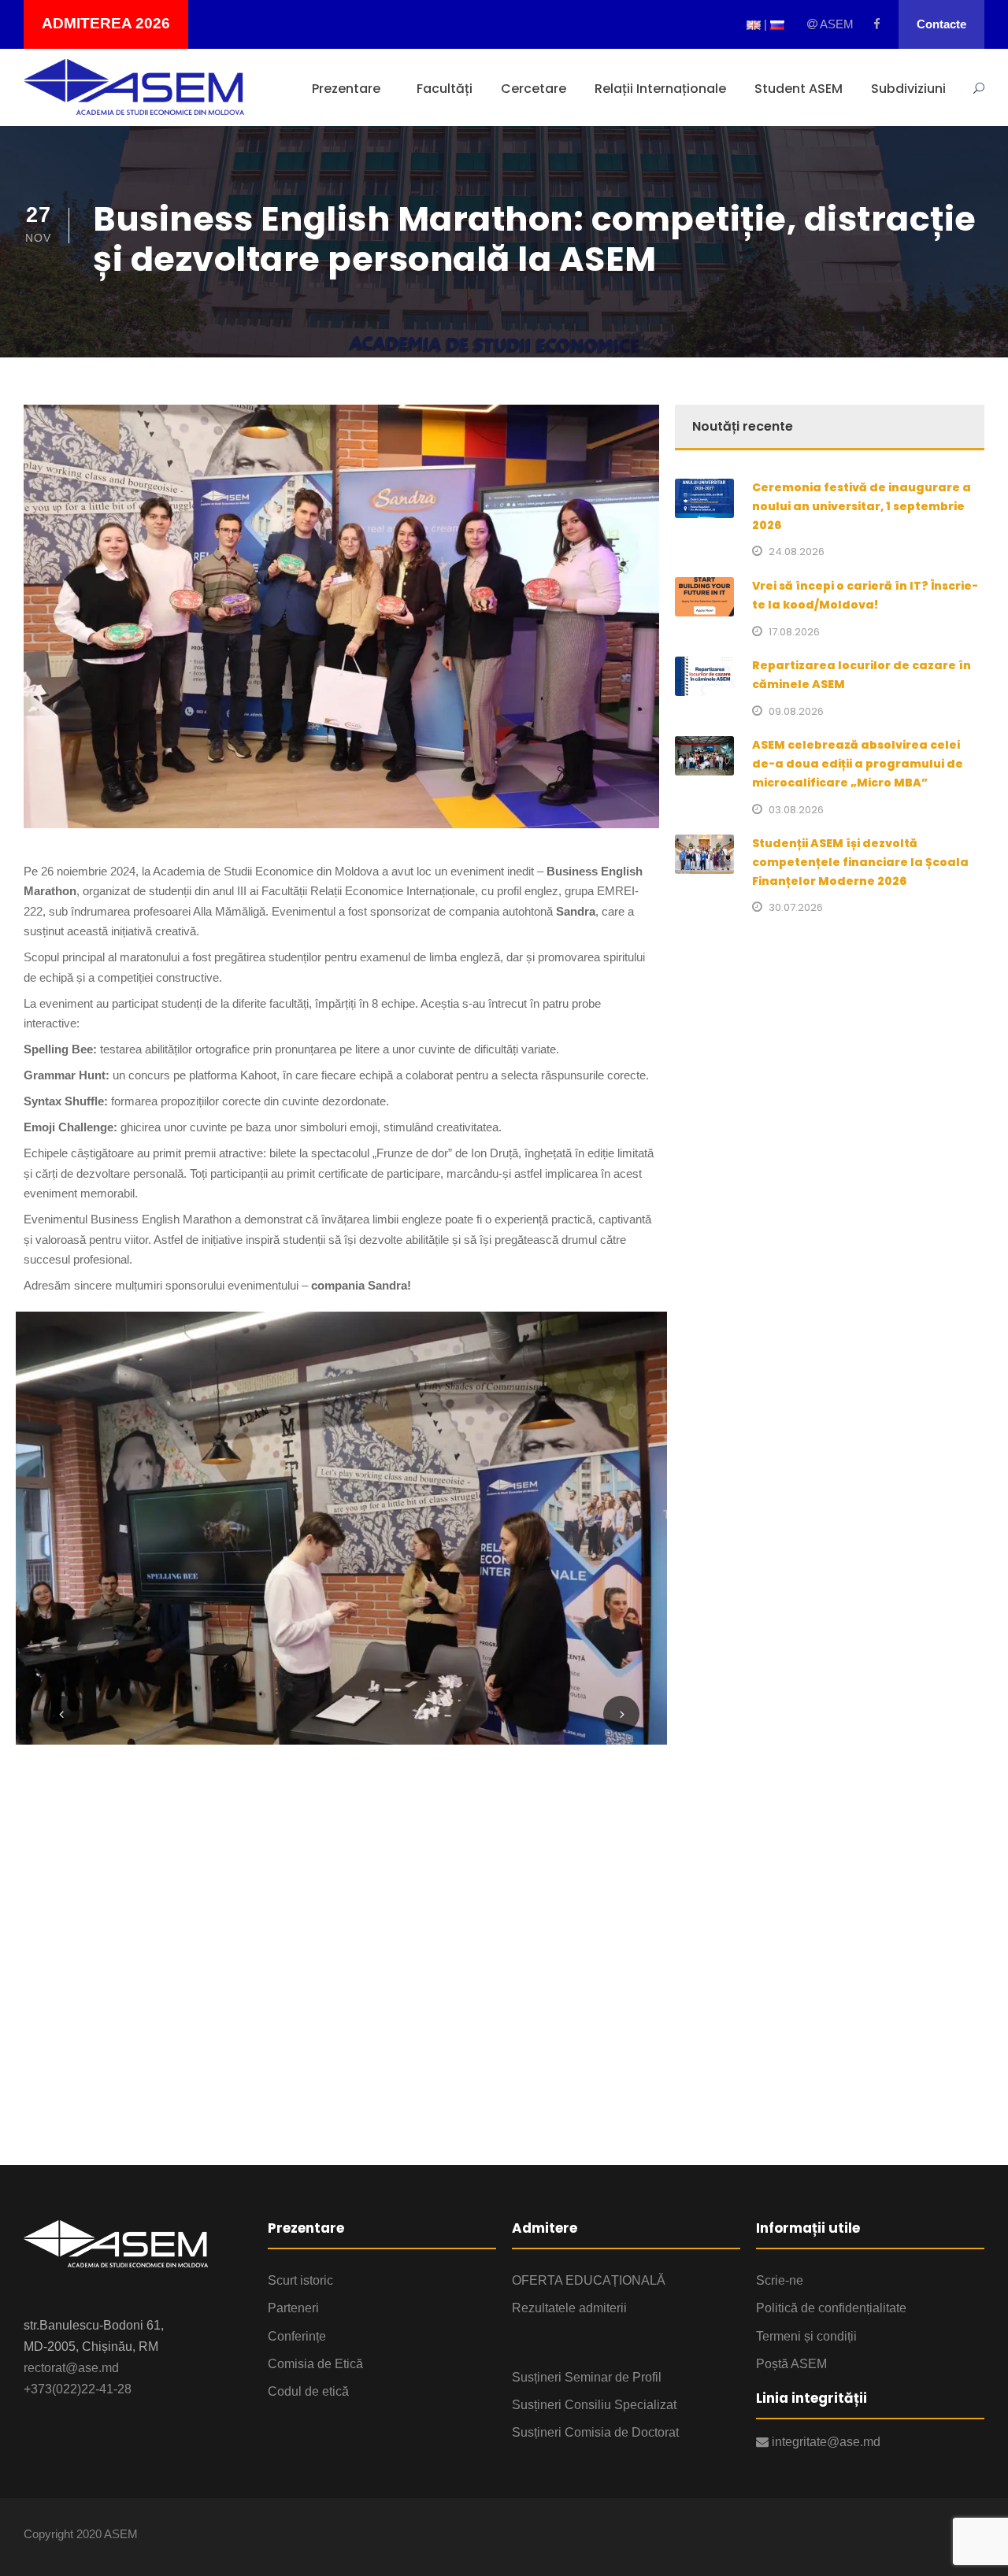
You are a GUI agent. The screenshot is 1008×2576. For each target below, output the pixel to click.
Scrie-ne (780, 2280)
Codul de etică (308, 2391)
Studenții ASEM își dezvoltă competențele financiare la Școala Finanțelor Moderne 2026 (860, 862)
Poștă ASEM (791, 2364)
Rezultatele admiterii (569, 2308)
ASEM (836, 24)
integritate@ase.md (825, 2442)
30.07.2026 (796, 907)
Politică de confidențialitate (831, 2308)
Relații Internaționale (660, 89)
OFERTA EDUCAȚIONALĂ (589, 2280)
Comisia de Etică (315, 2364)
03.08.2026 (796, 810)
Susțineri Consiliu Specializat (594, 2405)
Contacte (941, 24)
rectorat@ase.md (71, 2368)
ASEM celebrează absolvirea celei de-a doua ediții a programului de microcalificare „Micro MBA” (858, 764)
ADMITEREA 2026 (106, 23)
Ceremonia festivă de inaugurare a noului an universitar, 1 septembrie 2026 (862, 506)
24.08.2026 (797, 551)
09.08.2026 (796, 711)
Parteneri (293, 2308)
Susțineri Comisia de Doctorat (595, 2432)
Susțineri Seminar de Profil (587, 2377)
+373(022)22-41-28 (78, 2389)
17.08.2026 (794, 632)
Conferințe (297, 2336)
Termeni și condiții (806, 2336)
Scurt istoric (300, 2280)
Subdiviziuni (908, 89)
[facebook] (877, 24)
